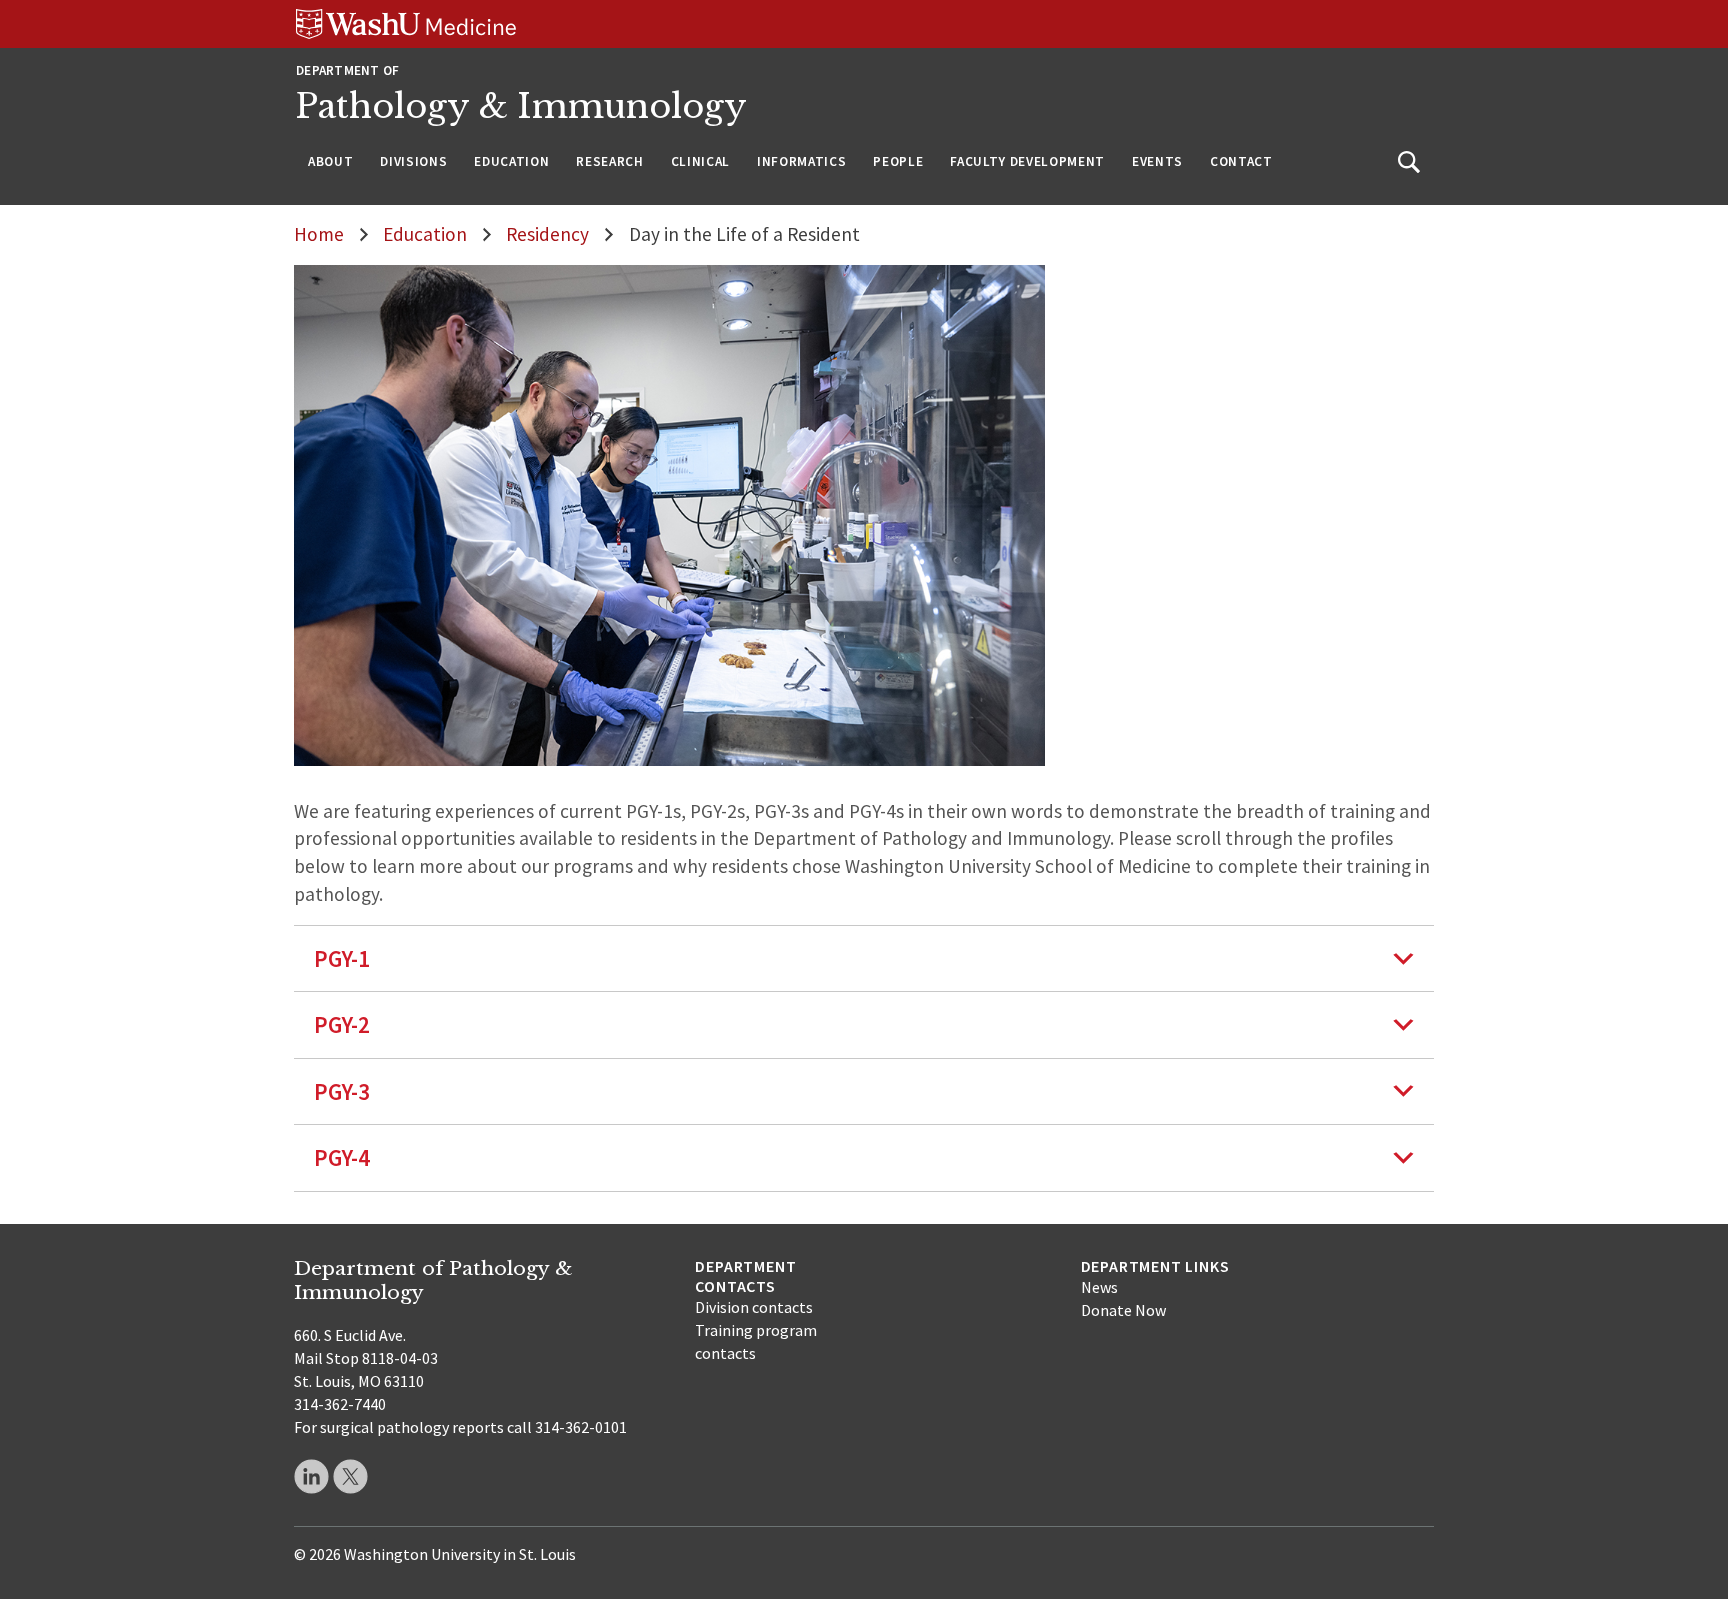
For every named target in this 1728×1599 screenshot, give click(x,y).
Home (319, 234)
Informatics (801, 161)
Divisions (413, 161)
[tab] (864, 958)
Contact (1241, 161)
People (898, 161)
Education (511, 161)
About (330, 161)
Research (609, 161)
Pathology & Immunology (521, 106)
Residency (547, 234)
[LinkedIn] (311, 1476)
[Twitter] (350, 1476)
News (1099, 1287)
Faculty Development (1027, 161)
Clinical (700, 161)
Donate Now (1123, 1310)
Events (1157, 161)
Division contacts (754, 1307)
